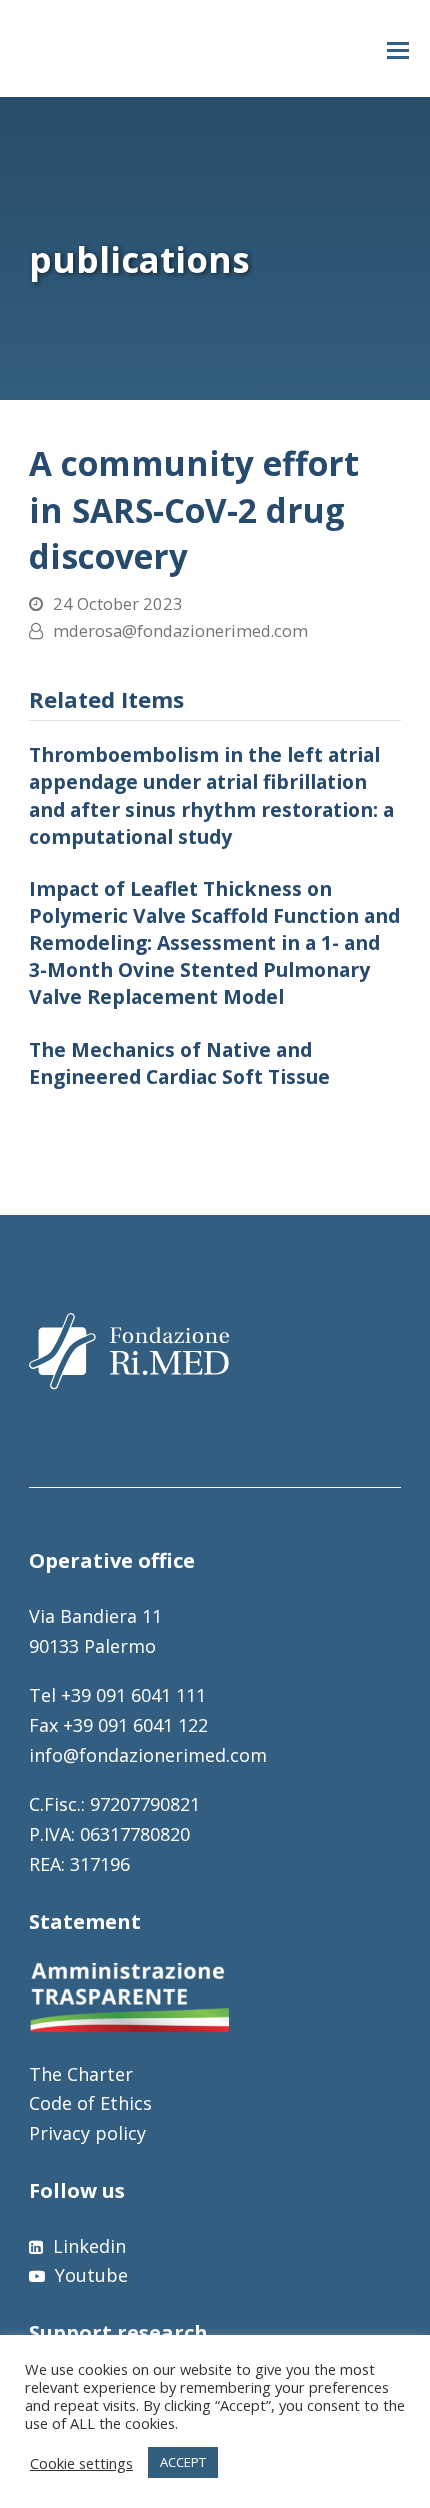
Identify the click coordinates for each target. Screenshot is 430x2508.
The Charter (81, 2074)
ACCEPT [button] (183, 2462)
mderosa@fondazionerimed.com (180, 630)
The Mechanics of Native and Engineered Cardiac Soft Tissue (179, 1063)
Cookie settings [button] (81, 2463)
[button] (398, 49)
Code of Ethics (90, 2103)
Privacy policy (87, 2133)
